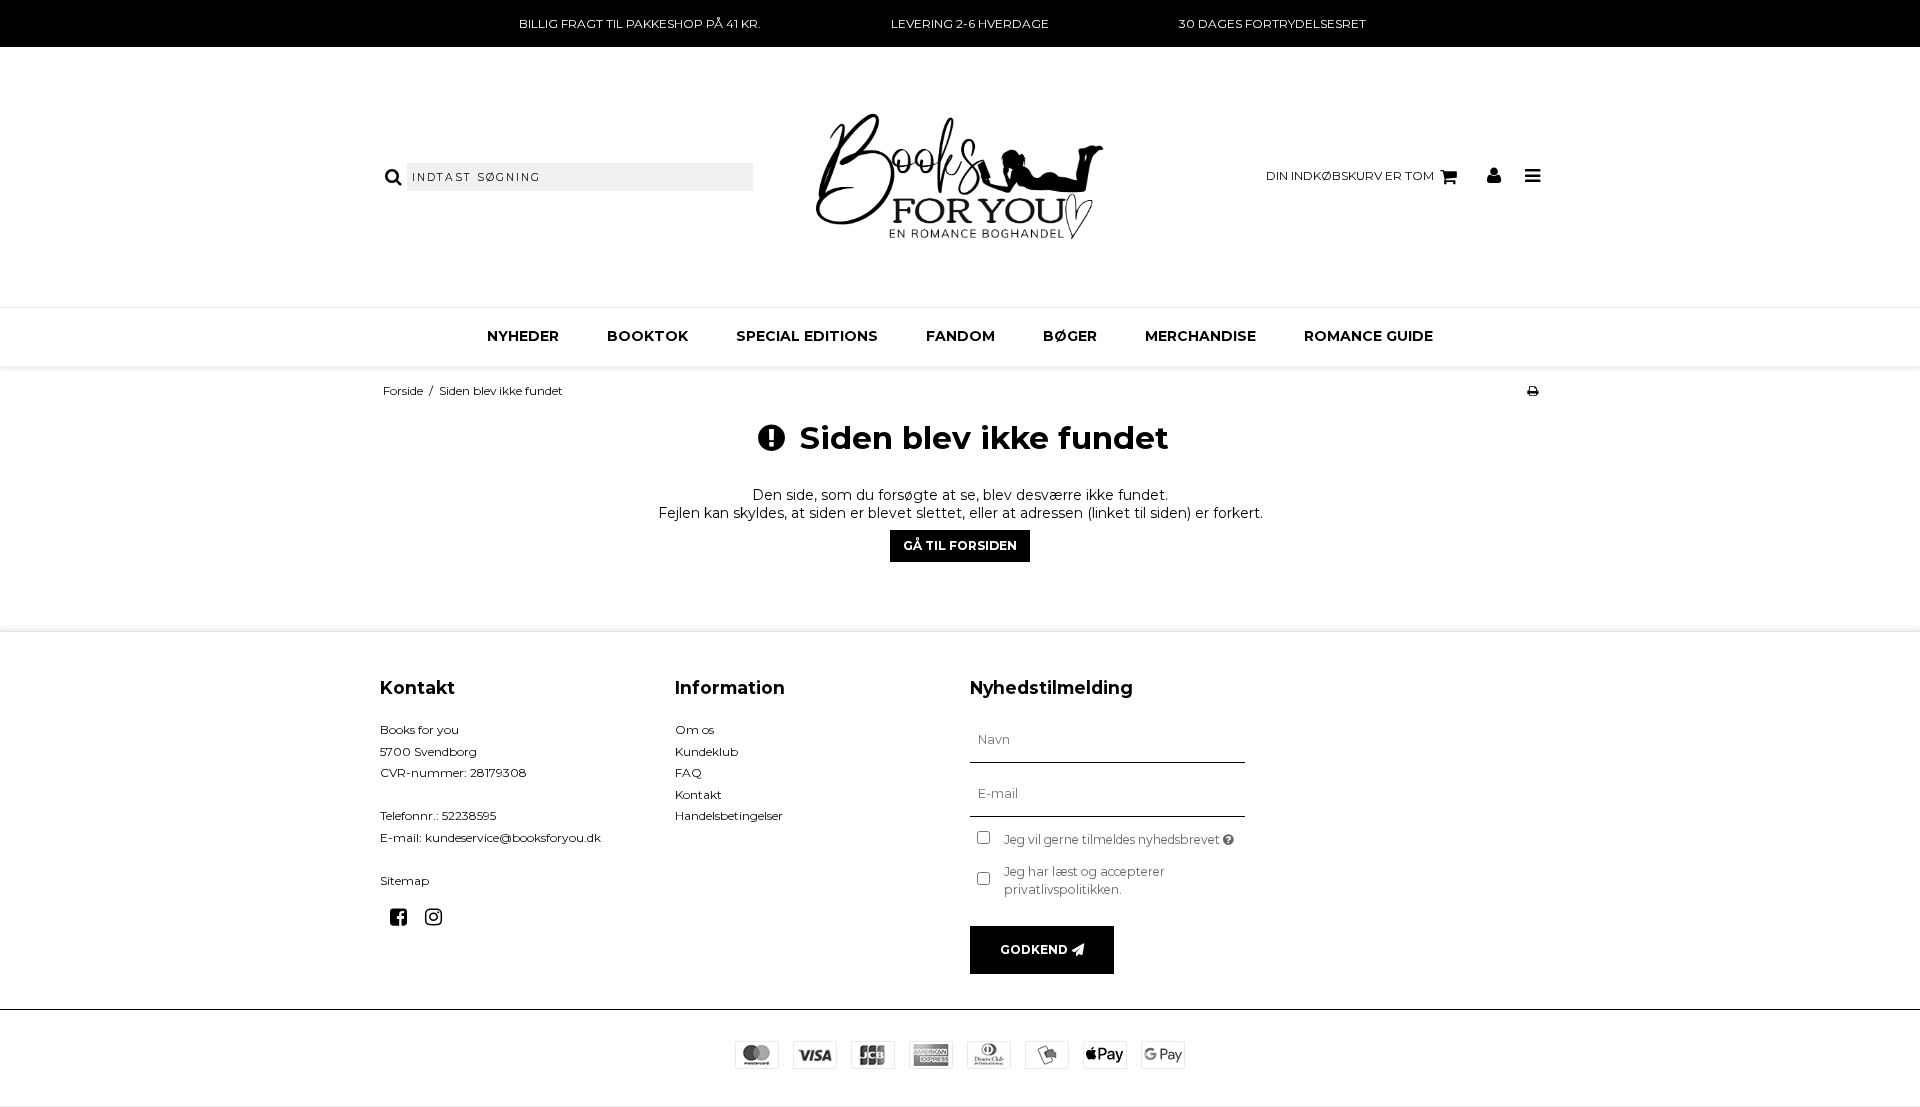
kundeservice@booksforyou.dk (513, 837)
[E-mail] (1107, 794)
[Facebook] (405, 917)
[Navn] (1107, 740)
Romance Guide (1368, 336)
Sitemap (404, 880)
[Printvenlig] (1532, 390)
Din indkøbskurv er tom (1350, 175)
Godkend (1034, 949)
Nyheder (523, 336)
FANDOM (960, 336)
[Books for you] (959, 177)
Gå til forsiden (960, 545)
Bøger (1070, 336)
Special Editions (807, 336)
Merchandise (1200, 336)
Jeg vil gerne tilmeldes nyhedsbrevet (1124, 835)
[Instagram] (440, 917)
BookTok (647, 336)
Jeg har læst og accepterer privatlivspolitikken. (1084, 880)
